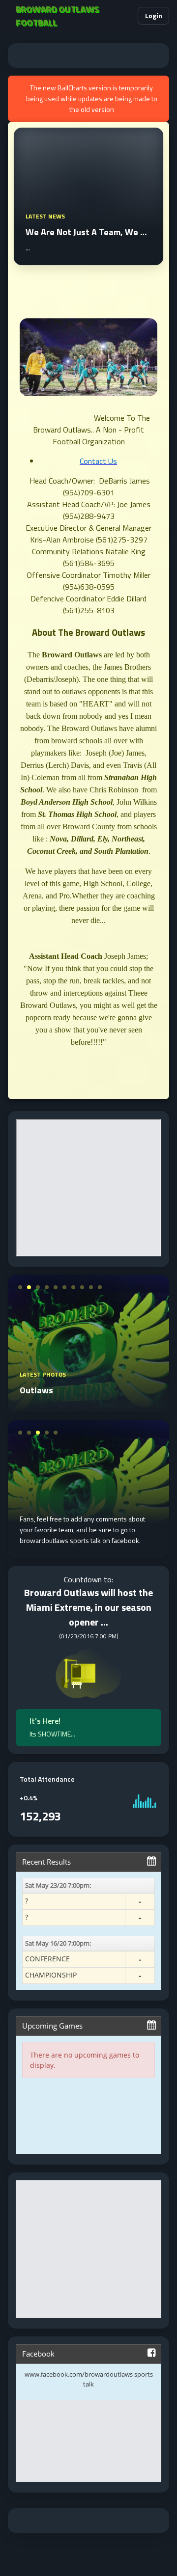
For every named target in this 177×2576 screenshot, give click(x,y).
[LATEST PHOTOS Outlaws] (88, 1407)
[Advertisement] (88, 55)
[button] (126, 16)
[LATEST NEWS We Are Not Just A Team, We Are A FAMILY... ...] (88, 259)
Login (154, 15)
